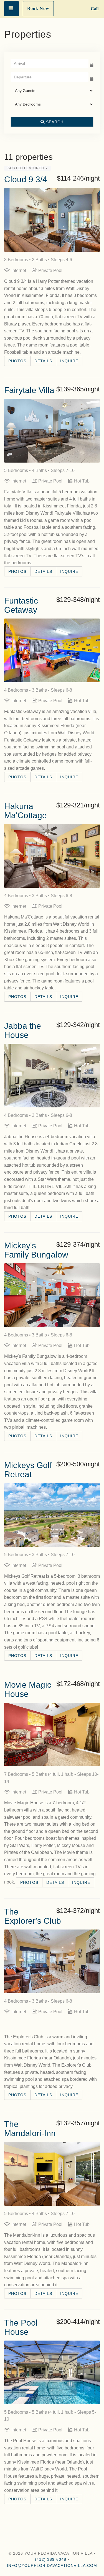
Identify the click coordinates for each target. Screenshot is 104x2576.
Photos (17, 361)
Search (54, 122)
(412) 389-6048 (51, 2559)
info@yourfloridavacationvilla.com (52, 2565)
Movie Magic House (28, 1689)
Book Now (38, 8)
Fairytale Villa (29, 390)
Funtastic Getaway (21, 605)
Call (95, 9)
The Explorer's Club (33, 1916)
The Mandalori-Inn (30, 2129)
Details (43, 361)
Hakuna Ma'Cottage (26, 811)
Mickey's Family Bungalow (36, 1250)
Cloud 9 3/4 (26, 179)
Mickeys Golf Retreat (28, 1470)
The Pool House (21, 2327)
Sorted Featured (26, 168)
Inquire (69, 361)
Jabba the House (23, 1030)
